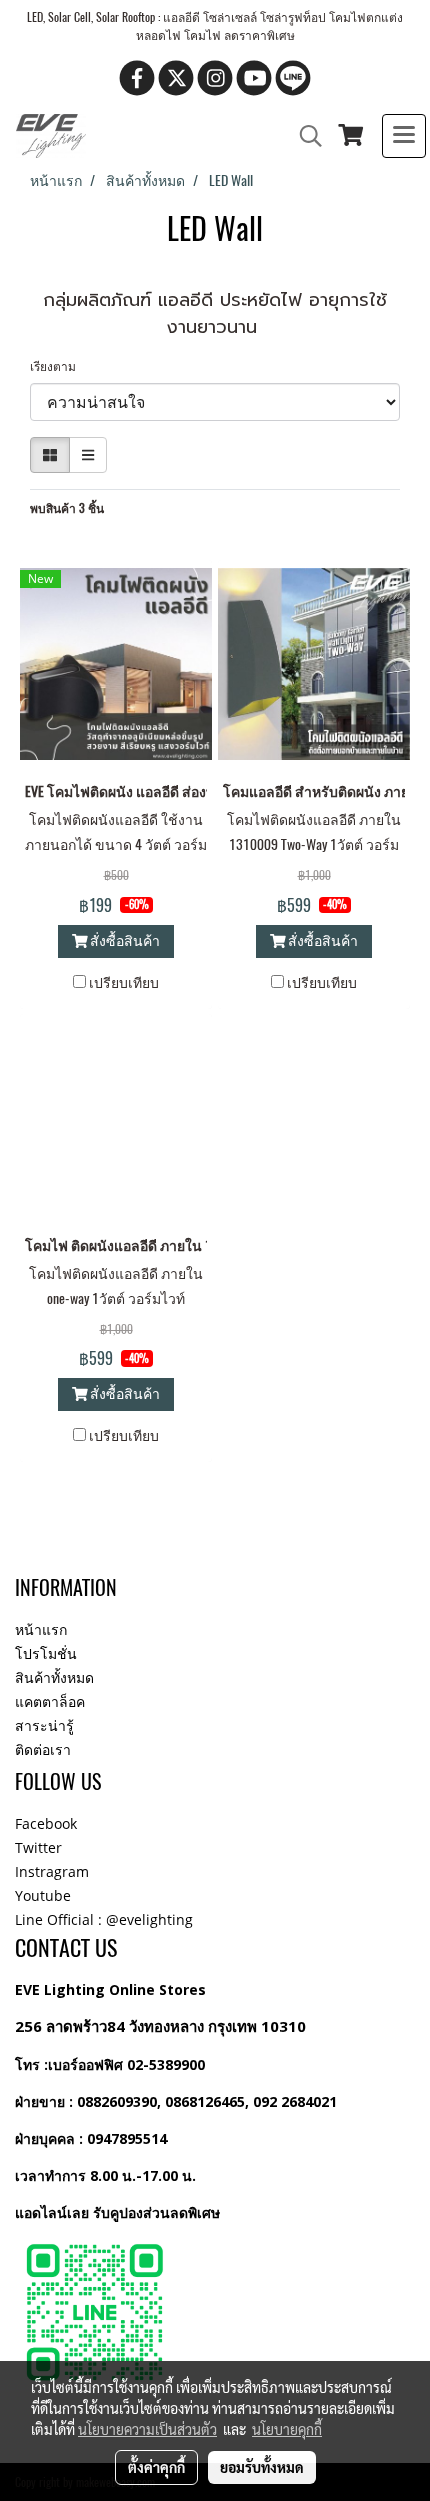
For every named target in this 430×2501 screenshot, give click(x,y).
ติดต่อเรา (43, 1749)
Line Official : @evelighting (104, 1919)
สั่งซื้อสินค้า (123, 940)
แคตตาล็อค (50, 1701)
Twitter (38, 1847)
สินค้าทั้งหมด (54, 1677)
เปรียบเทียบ (124, 982)
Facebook (46, 1823)
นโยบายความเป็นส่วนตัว (147, 2429)
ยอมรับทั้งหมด (262, 2467)
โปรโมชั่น (46, 1653)
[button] (304, 136)
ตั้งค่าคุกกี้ (156, 2467)
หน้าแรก (41, 1629)
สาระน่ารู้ (44, 1725)
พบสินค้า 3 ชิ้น (67, 508)
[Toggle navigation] (404, 136)
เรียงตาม (57, 366)
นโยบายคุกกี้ (287, 2429)
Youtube (43, 1895)
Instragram (52, 1871)
